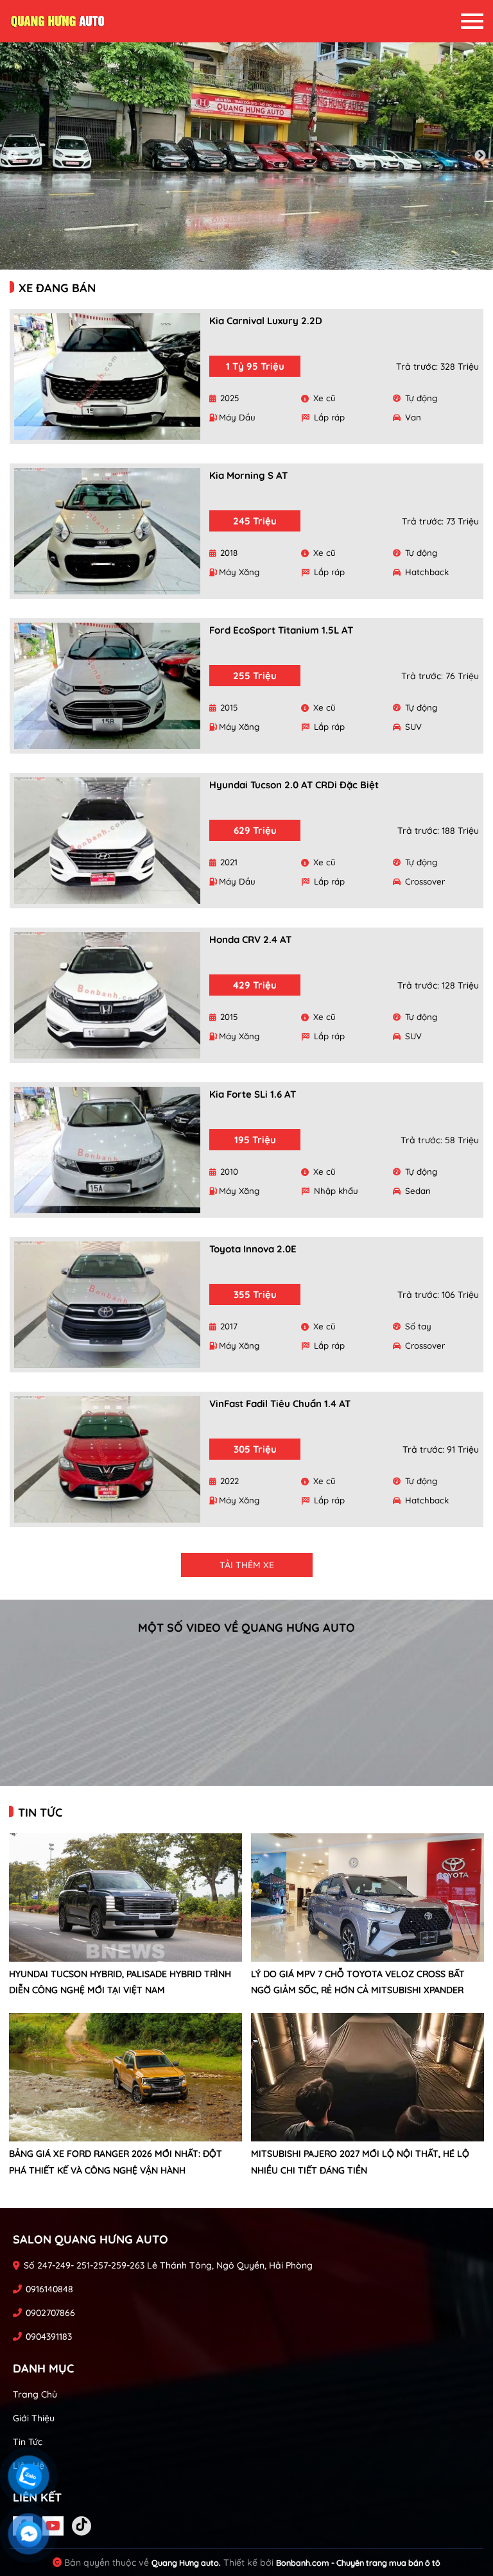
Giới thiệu (34, 2418)
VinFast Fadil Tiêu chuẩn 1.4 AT (280, 1404)
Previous (13, 156)
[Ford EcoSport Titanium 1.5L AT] (107, 686)
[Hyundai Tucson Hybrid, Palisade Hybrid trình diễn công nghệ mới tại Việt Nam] (125, 1897)
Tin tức (28, 2442)
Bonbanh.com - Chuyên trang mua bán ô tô (358, 2563)
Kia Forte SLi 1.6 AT (253, 1094)
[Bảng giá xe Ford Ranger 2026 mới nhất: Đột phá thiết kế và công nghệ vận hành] (125, 2077)
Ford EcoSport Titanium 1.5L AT (281, 630)
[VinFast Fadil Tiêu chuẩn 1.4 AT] (107, 1459)
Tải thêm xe (247, 1565)
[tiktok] (82, 2526)
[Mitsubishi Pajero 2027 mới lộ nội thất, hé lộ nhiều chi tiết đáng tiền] (368, 2077)
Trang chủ (35, 2394)
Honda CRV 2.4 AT (250, 939)
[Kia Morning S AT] (107, 531)
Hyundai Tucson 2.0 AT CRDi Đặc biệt (294, 785)
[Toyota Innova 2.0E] (107, 1305)
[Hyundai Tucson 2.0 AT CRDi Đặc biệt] (107, 841)
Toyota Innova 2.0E (253, 1249)
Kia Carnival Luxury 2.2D (266, 321)
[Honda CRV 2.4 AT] (107, 995)
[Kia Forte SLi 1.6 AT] (107, 1150)
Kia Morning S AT (248, 475)
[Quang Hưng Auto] (58, 21)
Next (480, 156)
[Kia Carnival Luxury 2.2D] (107, 376)
